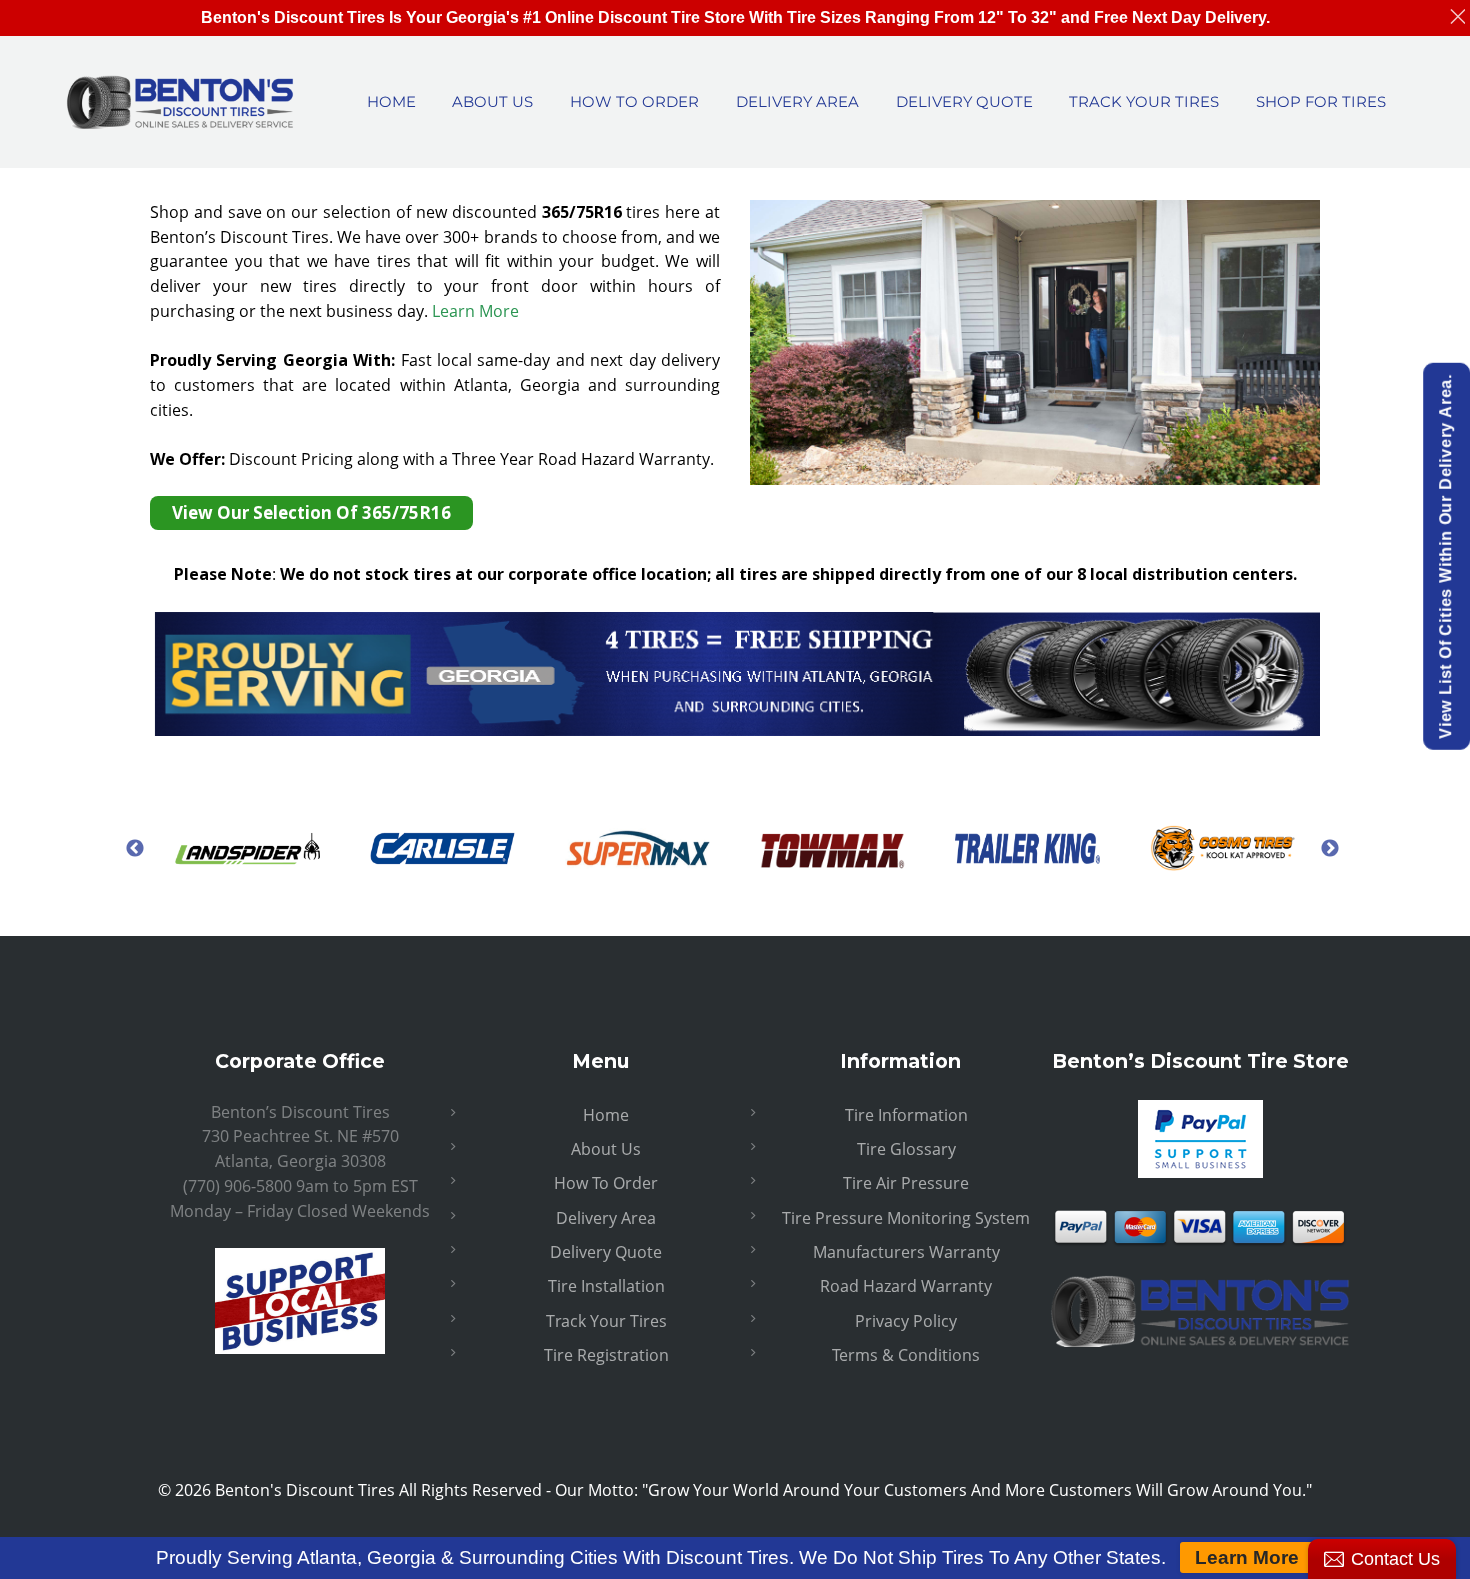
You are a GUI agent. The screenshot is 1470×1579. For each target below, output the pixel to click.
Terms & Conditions (906, 1355)
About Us (606, 1149)
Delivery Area (606, 1218)
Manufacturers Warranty (906, 1252)
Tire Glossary (906, 1149)
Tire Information (906, 1115)
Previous (135, 848)
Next (1330, 848)
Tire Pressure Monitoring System (906, 1218)
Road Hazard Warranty (906, 1286)
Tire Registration (606, 1355)
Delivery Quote (606, 1252)
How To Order (606, 1183)
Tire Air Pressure (906, 1183)
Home (606, 1115)
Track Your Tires (606, 1321)
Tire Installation (606, 1286)
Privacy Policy (906, 1321)
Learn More (475, 311)
